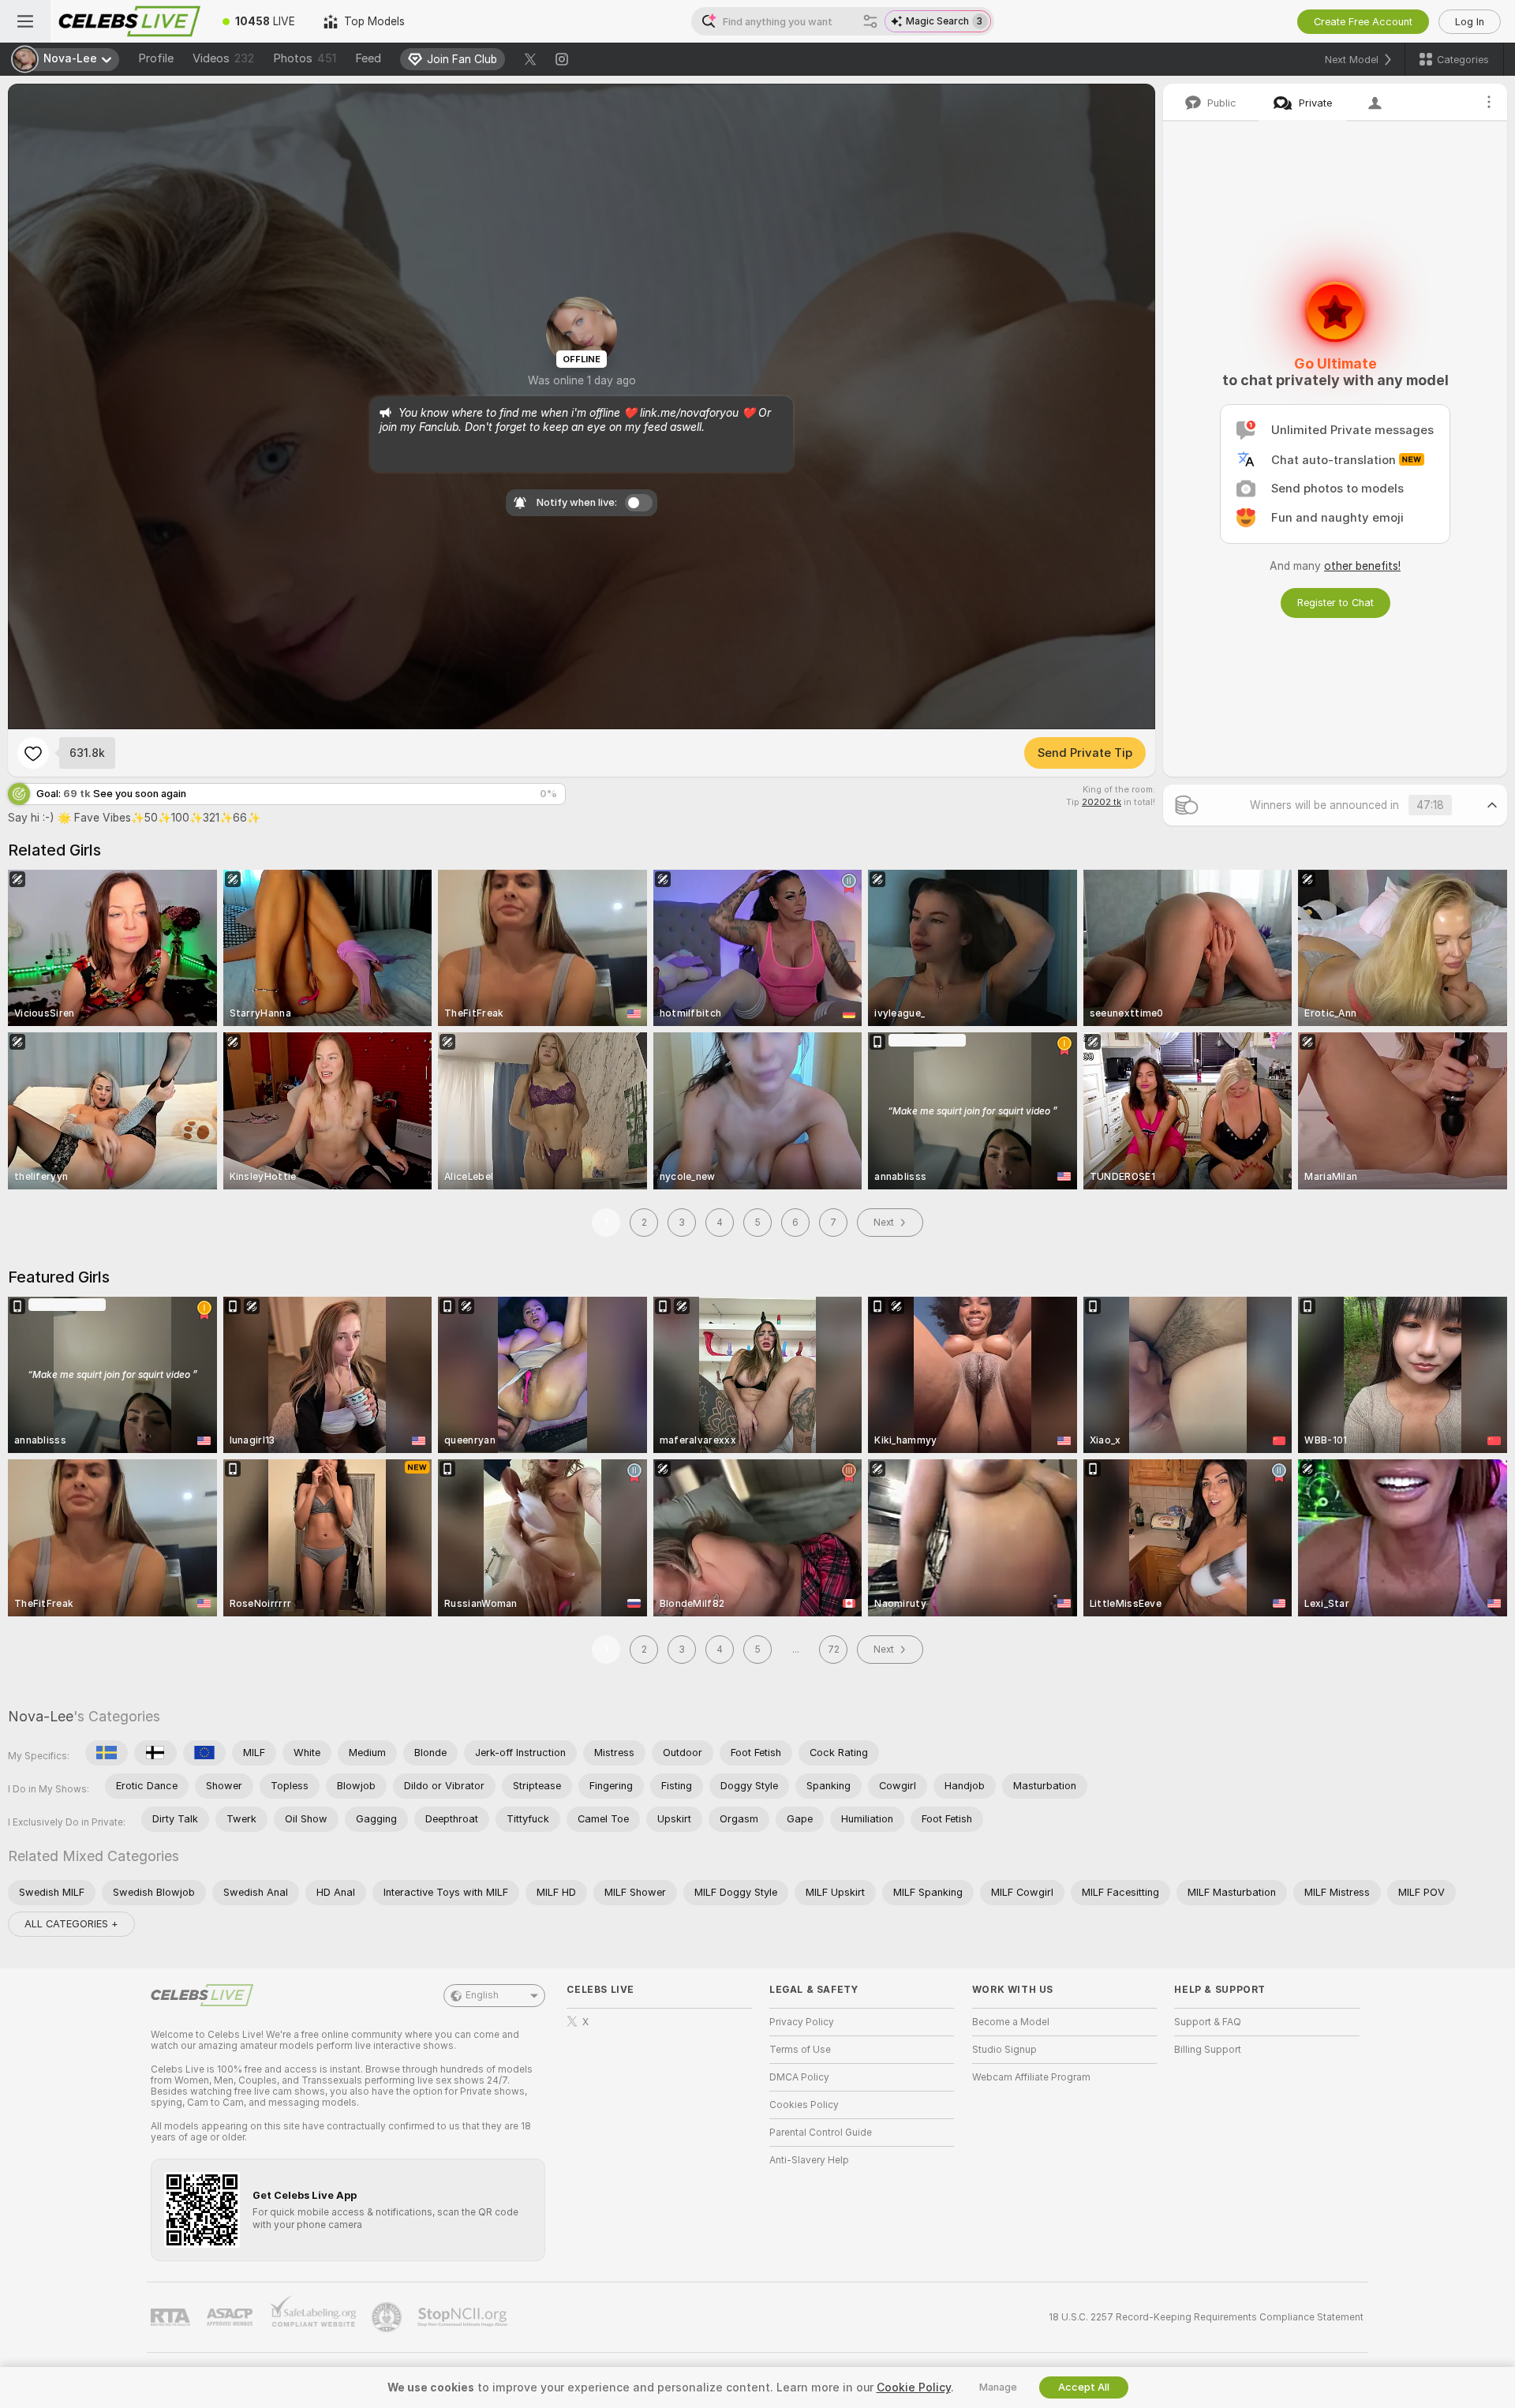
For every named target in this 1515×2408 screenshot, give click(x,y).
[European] (204, 1753)
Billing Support (1208, 2050)
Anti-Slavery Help (809, 2160)
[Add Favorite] (33, 753)
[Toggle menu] (25, 21)
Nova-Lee (41, 1716)
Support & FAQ (1208, 2022)
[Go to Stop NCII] (464, 2317)
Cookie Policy (914, 2387)
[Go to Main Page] (129, 21)
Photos (305, 58)
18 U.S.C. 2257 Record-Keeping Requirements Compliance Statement (1206, 2317)
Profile (156, 58)
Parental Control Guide (821, 2133)
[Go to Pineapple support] (388, 2317)
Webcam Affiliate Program (1031, 2077)
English (482, 1995)
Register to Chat (1335, 603)
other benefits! (1362, 566)
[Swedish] (107, 1753)
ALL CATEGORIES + (71, 1924)
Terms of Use (800, 2050)
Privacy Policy (802, 2022)
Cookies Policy (804, 2105)
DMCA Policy (799, 2077)
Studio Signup (1004, 2050)
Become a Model (1011, 2022)
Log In (1470, 22)
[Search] (870, 21)
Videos (223, 58)
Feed (368, 58)
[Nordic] (155, 1753)
